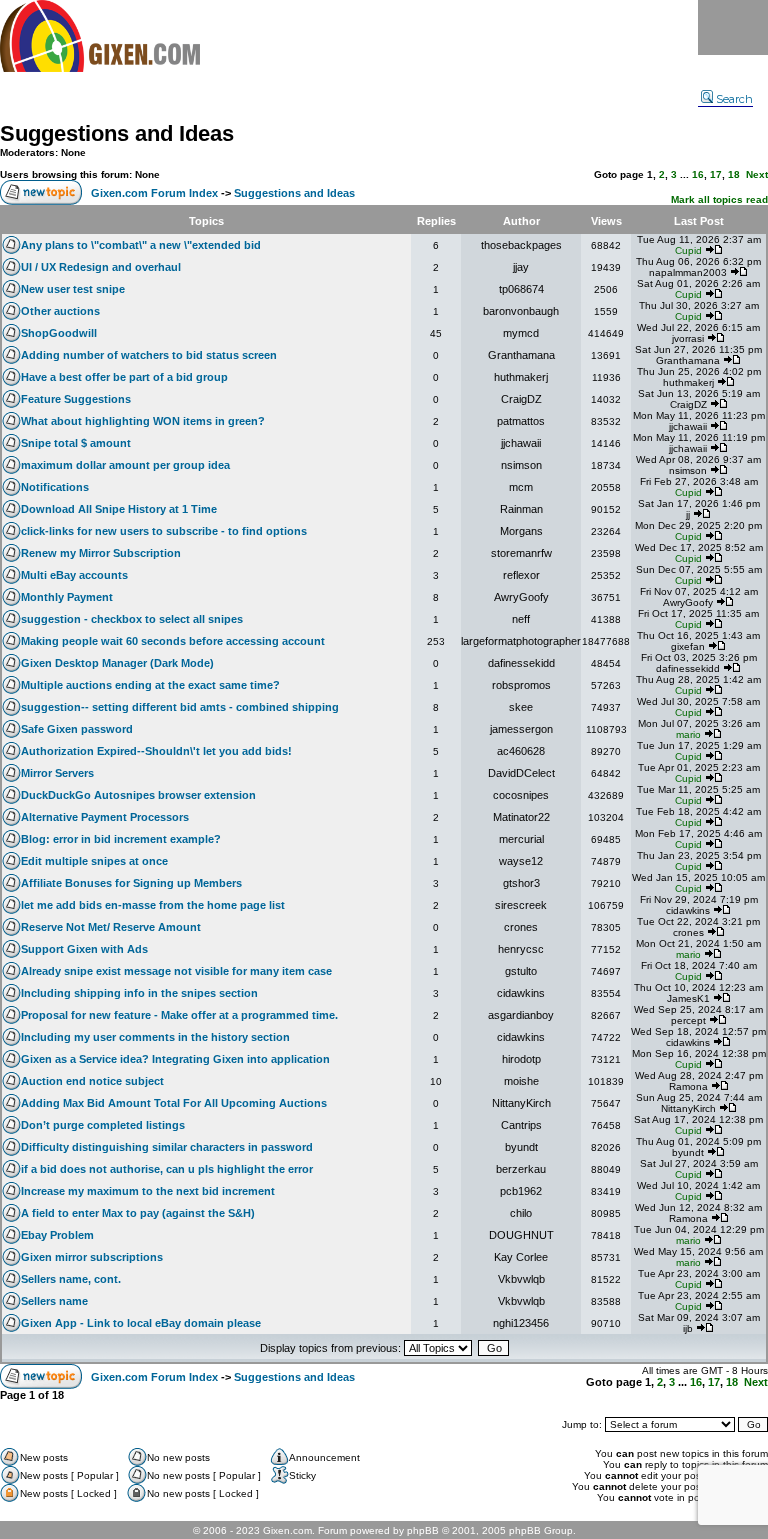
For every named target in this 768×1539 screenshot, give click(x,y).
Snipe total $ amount (76, 443)
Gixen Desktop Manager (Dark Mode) (117, 663)
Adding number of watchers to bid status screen (149, 355)
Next (757, 174)
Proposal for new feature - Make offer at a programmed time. (179, 1015)
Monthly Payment (67, 597)
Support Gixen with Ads (84, 949)
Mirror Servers (57, 773)
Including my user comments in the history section (155, 1037)
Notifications (55, 487)
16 (698, 174)
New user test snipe (73, 289)
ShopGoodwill (59, 333)
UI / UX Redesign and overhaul (101, 267)
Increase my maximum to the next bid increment (148, 1191)
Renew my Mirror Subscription (101, 553)
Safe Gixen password (77, 729)
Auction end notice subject (92, 1081)
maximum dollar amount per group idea (125, 465)
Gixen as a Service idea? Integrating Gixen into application (175, 1059)
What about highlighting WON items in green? (143, 421)
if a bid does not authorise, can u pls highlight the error (167, 1169)
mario (688, 734)
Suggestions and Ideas (117, 133)
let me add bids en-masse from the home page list (153, 905)
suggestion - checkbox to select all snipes (132, 619)
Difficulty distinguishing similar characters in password (167, 1147)
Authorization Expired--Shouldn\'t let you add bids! (156, 751)
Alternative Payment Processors (105, 817)
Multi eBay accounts (74, 575)
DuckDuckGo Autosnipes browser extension (138, 795)
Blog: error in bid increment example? (121, 839)
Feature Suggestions (76, 399)
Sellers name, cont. (71, 1279)
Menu (733, 27)
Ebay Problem (57, 1235)
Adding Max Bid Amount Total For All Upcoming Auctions (174, 1103)
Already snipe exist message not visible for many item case (176, 971)
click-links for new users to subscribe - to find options (164, 531)
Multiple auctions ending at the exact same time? (150, 685)
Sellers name (54, 1301)
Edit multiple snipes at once (94, 861)
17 (716, 174)
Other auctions (60, 311)
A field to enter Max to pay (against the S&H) (138, 1213)
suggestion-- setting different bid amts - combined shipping (180, 707)
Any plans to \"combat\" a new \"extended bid (141, 245)
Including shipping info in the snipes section (139, 993)
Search (734, 99)
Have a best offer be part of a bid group (124, 377)
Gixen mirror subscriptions (92, 1257)
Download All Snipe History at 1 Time (119, 509)
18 (734, 174)
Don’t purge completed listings (103, 1125)
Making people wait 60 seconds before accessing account (173, 641)
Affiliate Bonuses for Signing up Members (131, 883)
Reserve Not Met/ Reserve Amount (111, 927)
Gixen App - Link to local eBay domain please (141, 1323)
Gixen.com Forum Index (154, 193)
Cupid (688, 250)
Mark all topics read (719, 199)
